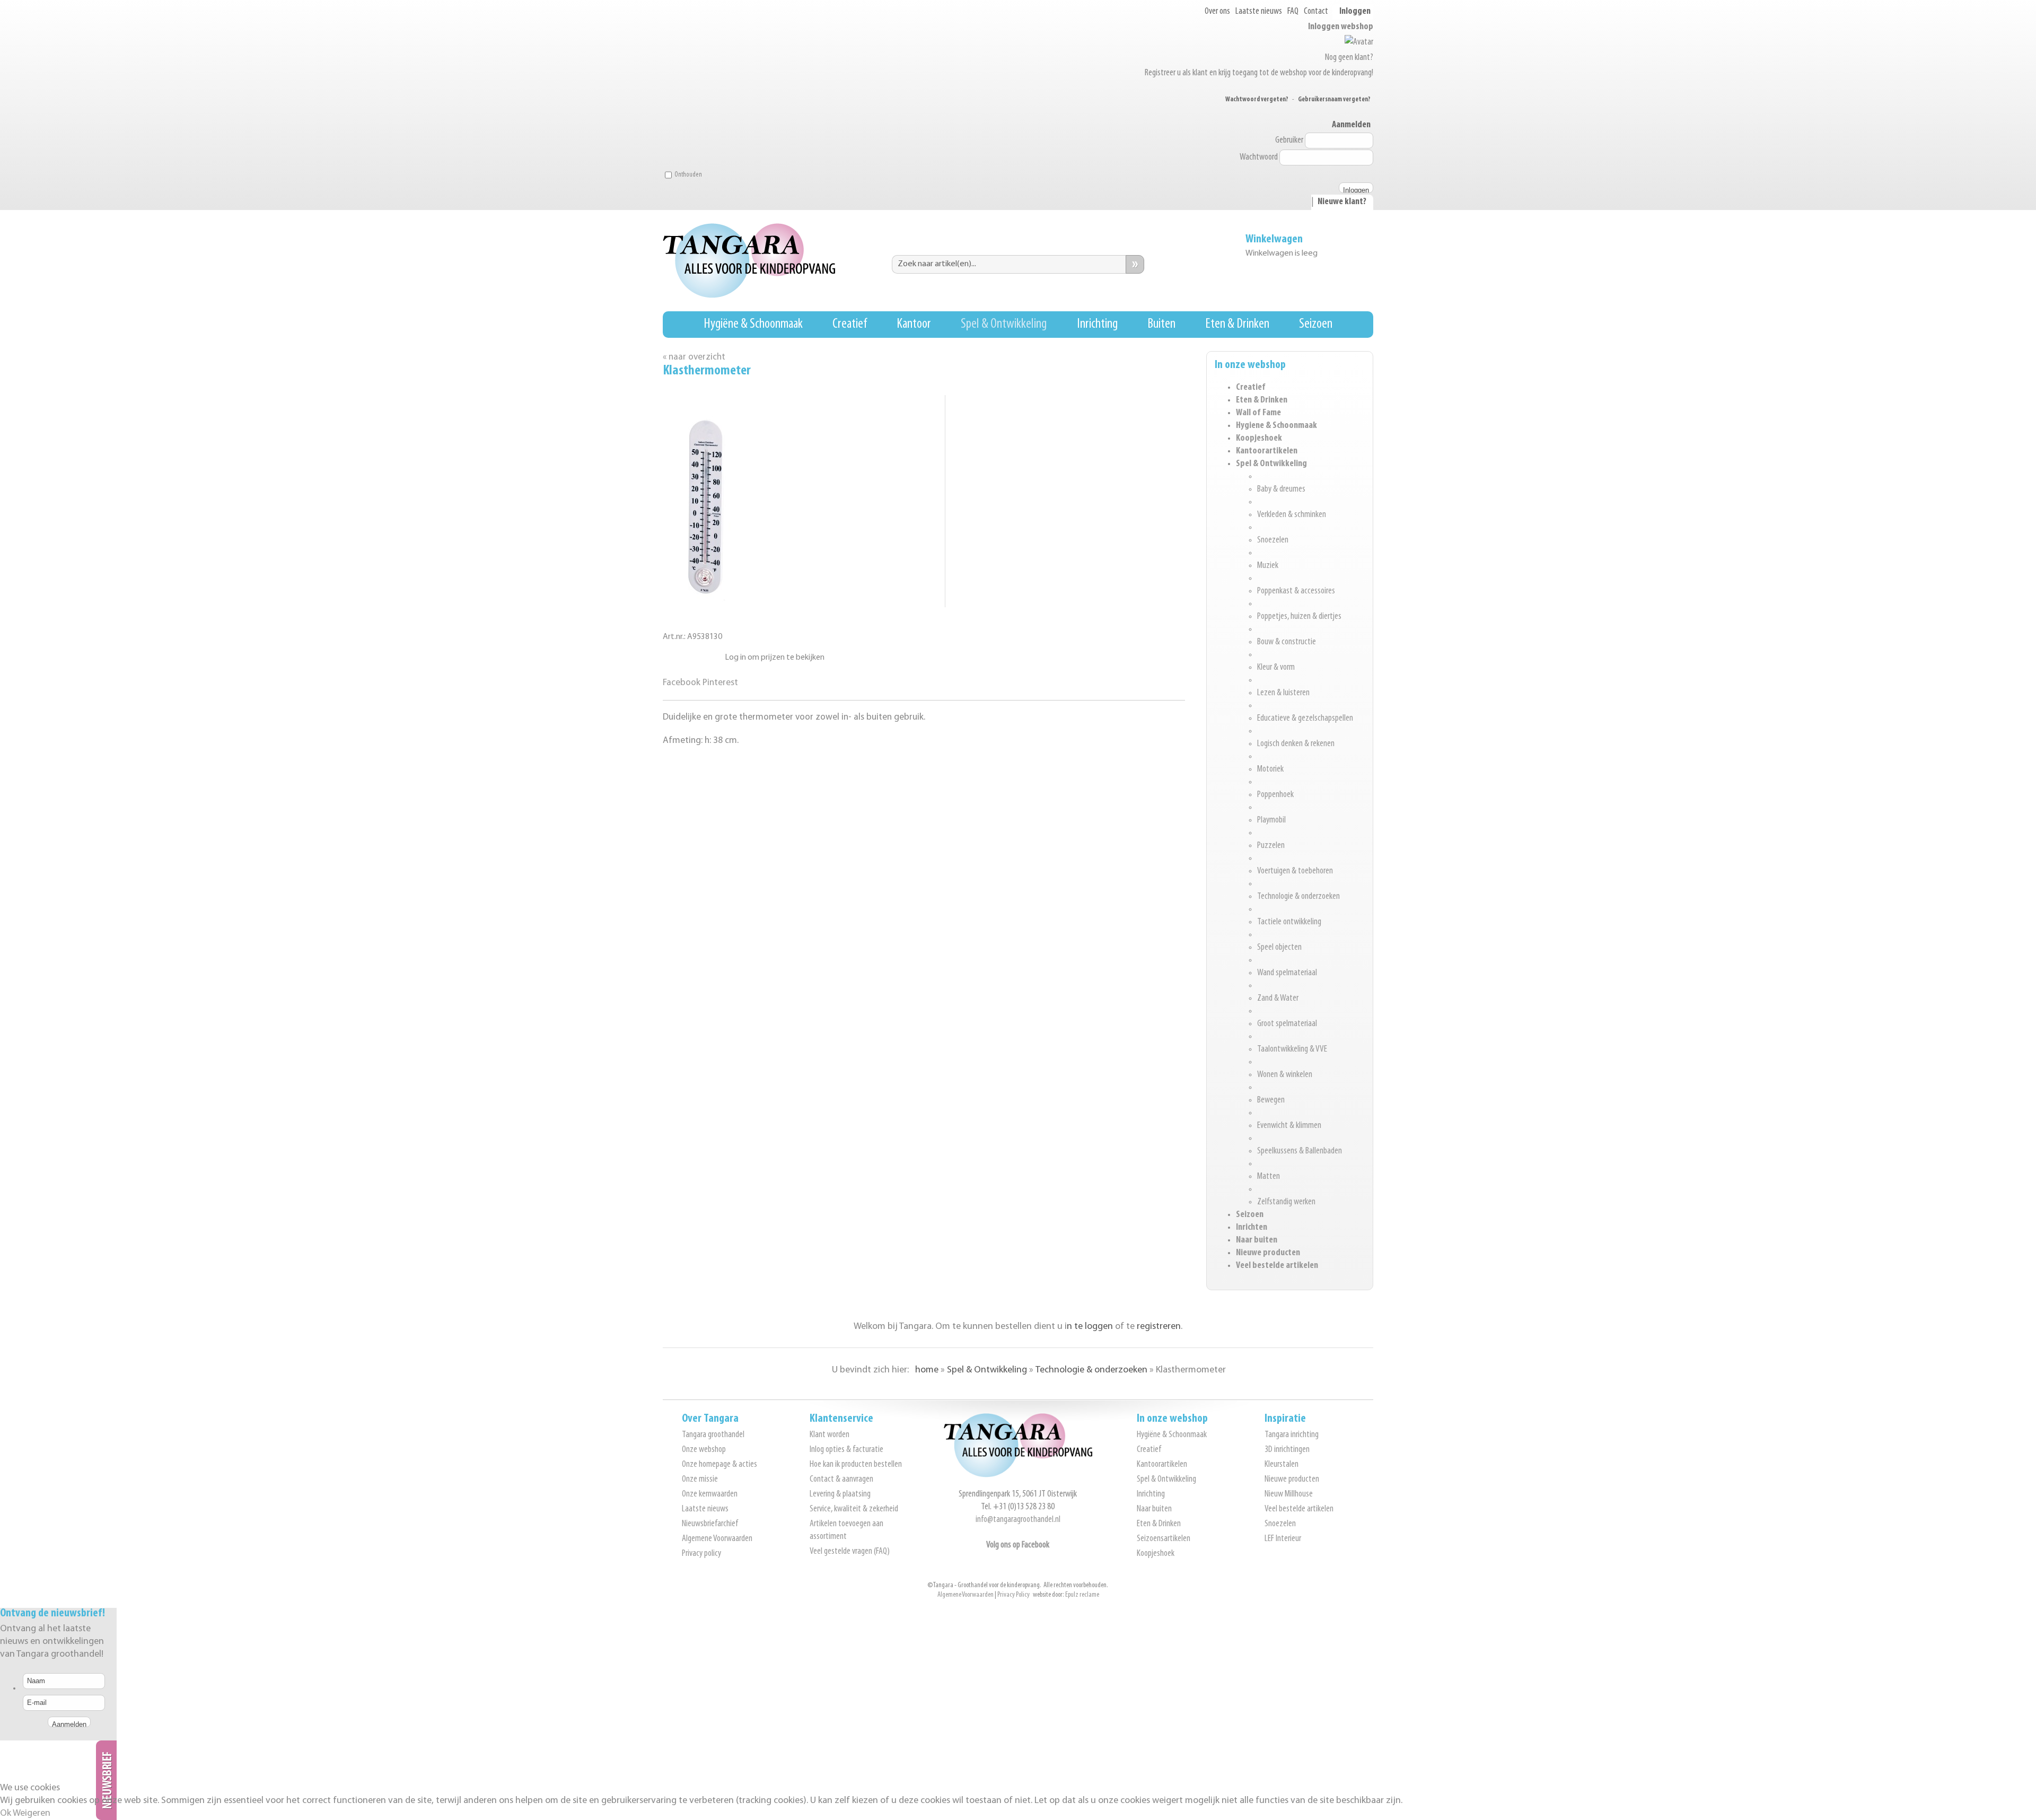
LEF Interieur (1283, 1539)
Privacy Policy (1013, 1595)
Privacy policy (701, 1554)
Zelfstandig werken (1286, 1202)
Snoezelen (1273, 540)
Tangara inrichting (1292, 1435)
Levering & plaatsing (840, 1494)
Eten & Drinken (1237, 324)
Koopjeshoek (1259, 439)
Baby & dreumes (1281, 489)
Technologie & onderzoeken (1298, 897)
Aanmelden (1351, 125)
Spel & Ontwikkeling (1004, 324)
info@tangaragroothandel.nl (1018, 1520)
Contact (1316, 12)
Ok (6, 1814)
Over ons (1217, 12)
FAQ (1293, 12)
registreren (1159, 1327)
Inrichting (1097, 324)
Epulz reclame (1082, 1595)
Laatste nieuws (1259, 12)
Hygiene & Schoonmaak (1276, 426)
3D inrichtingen (1287, 1450)
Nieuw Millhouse (1289, 1494)
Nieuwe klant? (1342, 202)
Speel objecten (1279, 948)
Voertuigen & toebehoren (1295, 871)
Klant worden (830, 1435)
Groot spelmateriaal (1287, 1024)
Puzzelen (1271, 846)
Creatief (850, 324)
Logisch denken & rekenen (1296, 744)
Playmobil (1271, 820)
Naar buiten (1257, 1240)
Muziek (1268, 566)
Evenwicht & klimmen (1289, 1126)
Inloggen (1355, 12)
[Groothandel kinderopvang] (1018, 1475)
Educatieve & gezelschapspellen (1305, 719)
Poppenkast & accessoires (1296, 591)
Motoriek (1270, 769)
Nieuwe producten (1268, 1253)
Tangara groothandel (713, 1435)
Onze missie (700, 1480)
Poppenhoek (1275, 795)
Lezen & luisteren (1283, 693)
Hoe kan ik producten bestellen (856, 1465)
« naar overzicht (694, 357)
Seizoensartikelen (1164, 1539)
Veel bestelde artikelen (1277, 1266)
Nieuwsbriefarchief (710, 1524)
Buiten (1161, 324)
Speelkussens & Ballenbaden (1300, 1151)
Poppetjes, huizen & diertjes (1299, 617)
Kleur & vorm (1276, 668)
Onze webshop (704, 1450)
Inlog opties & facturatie (846, 1450)
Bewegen (1271, 1100)
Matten (1269, 1177)
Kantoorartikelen (1267, 451)
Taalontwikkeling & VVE (1292, 1049)
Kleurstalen (1282, 1465)
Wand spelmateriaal (1287, 973)
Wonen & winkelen (1285, 1075)
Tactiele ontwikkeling (1289, 922)
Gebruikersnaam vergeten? (1334, 99)
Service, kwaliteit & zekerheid (854, 1509)
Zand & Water (1278, 999)
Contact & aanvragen (841, 1480)
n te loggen (1090, 1327)
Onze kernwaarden (710, 1494)
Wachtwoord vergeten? (1257, 99)
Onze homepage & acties (719, 1465)
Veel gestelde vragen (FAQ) (850, 1552)
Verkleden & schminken (1292, 515)
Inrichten (1252, 1228)
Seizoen (1316, 324)
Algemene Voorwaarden (717, 1539)
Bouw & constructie (1287, 642)
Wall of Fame (1258, 413)
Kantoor (914, 324)
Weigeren (32, 1814)
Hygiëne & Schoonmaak (753, 324)
